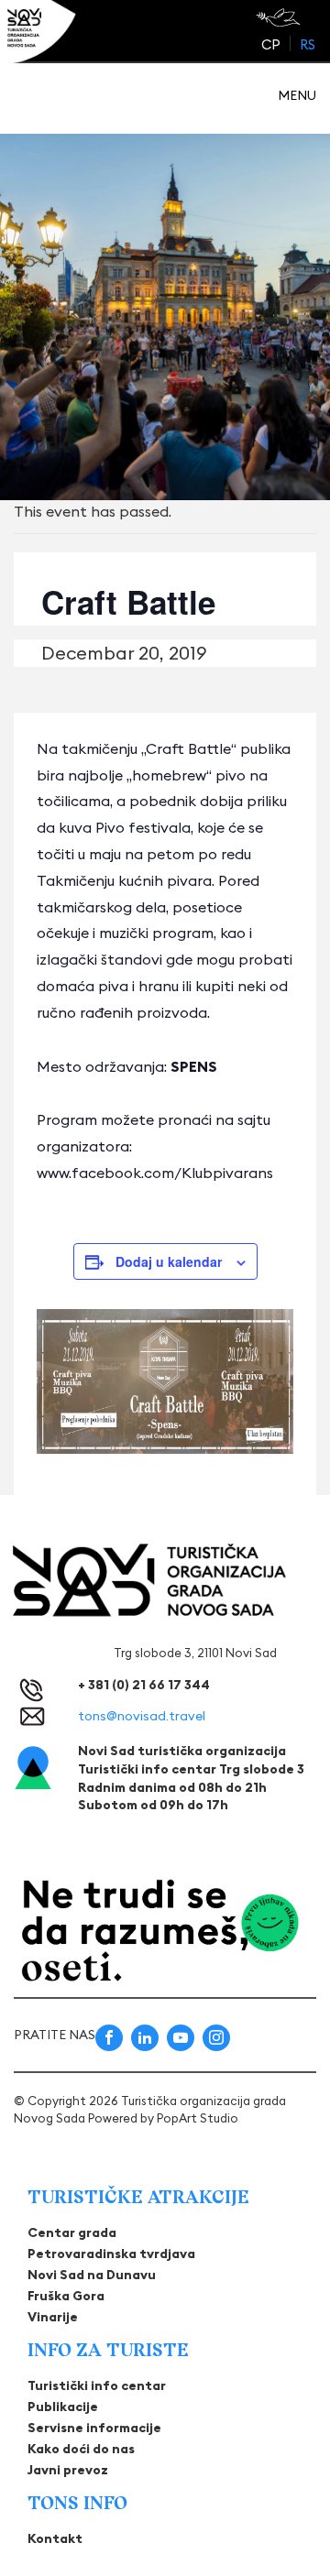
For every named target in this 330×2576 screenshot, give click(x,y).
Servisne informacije (94, 2428)
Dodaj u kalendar (169, 1261)
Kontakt (55, 2538)
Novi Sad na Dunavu (92, 2275)
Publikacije (63, 2407)
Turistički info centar (97, 2385)
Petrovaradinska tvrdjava (111, 2254)
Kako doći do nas (81, 2449)
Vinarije (53, 2317)
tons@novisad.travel (142, 1716)
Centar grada (72, 2232)
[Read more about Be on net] (280, 17)
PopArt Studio (198, 2118)
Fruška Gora (66, 2296)
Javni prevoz (68, 2470)
